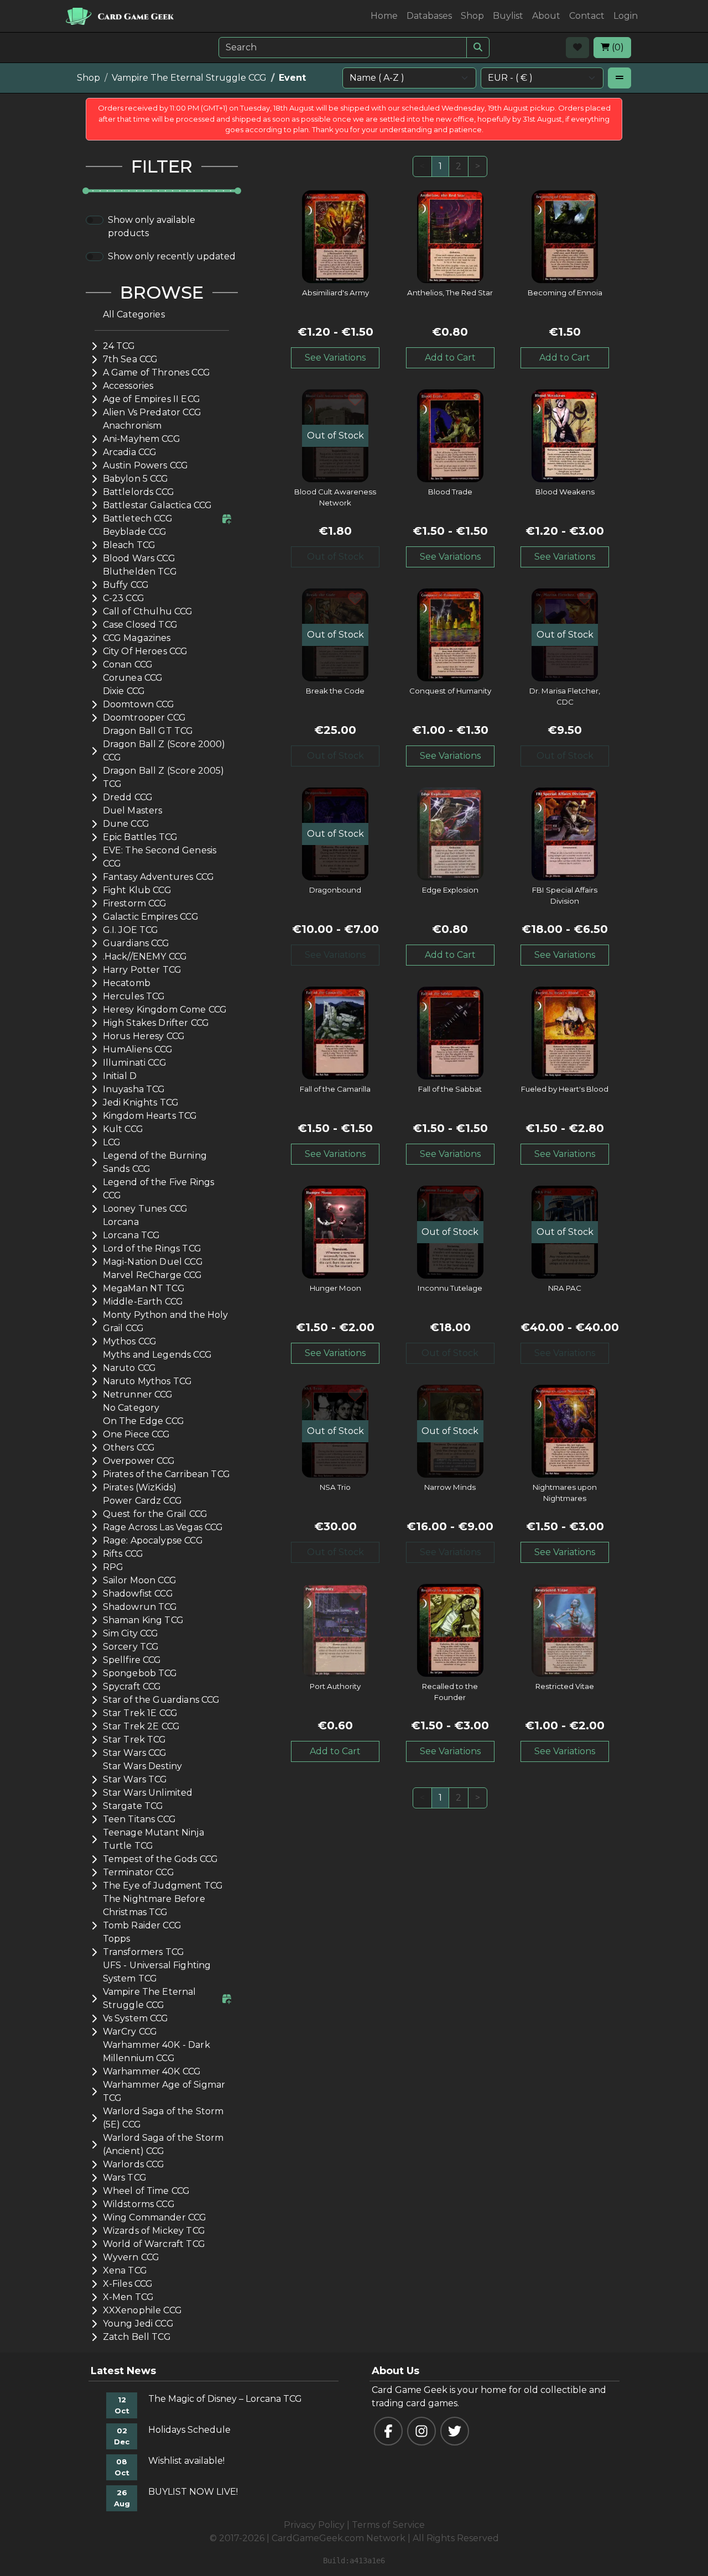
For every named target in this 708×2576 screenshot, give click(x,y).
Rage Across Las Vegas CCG (163, 1527)
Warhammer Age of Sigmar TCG (164, 2091)
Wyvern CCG (131, 2257)
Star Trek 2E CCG (141, 1726)
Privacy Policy (314, 2525)
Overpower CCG (139, 1461)
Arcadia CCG (130, 452)
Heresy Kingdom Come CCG (165, 1010)
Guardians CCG (136, 943)
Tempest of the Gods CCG (160, 1859)
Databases (429, 16)
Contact (587, 16)
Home (384, 16)
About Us (395, 2371)
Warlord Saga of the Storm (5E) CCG (163, 2118)
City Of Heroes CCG (145, 651)
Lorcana (121, 1222)
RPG (113, 1567)
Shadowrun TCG (140, 1607)
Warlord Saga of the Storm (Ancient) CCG (163, 2144)
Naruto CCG (130, 1368)
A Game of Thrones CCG (157, 372)
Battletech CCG (138, 518)
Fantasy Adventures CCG (158, 877)
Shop (472, 16)
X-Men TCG (128, 2297)
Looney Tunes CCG (145, 1209)
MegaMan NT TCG (144, 1288)
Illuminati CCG (135, 1063)
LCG (112, 1142)
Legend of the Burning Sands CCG (155, 1162)
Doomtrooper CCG (144, 718)
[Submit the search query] (478, 48)
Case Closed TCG (140, 625)
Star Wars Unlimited (148, 1793)
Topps (117, 1939)
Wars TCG (125, 2178)
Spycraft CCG (132, 1686)
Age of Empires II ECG (152, 399)
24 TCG (119, 346)
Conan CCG (128, 664)
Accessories (128, 386)
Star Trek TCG (135, 1740)
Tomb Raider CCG (142, 1925)
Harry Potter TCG (142, 970)
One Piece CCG (137, 1434)
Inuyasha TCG (134, 1089)
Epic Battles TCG (140, 837)
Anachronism (132, 426)
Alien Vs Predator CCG (152, 412)
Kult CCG (123, 1129)
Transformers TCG (144, 1952)
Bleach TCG (129, 545)
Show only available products (152, 226)
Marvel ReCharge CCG (153, 1275)
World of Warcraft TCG (154, 2244)
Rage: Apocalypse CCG (153, 1540)
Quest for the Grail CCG (155, 1514)
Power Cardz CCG (142, 1501)
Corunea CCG (133, 678)
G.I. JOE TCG (131, 930)
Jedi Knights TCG (141, 1102)
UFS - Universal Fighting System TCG (157, 1972)
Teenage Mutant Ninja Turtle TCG (153, 1839)
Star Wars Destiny (143, 1766)
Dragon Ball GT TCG (148, 731)
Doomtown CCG (139, 704)
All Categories (134, 314)
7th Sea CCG (131, 359)
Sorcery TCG (131, 1647)
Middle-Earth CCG (143, 1302)
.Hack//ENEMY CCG (145, 956)
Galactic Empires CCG (151, 917)
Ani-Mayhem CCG (142, 439)
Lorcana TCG (132, 1235)
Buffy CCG (126, 585)
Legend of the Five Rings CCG (159, 1189)
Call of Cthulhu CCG (148, 611)
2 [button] (459, 166)
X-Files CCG (128, 2284)
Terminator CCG (139, 1872)
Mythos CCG (130, 1341)
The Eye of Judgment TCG (163, 1886)
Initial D (120, 1076)
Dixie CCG (124, 691)
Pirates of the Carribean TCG (166, 1474)
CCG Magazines (137, 638)
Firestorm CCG (135, 903)
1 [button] (440, 166)
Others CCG (129, 1448)
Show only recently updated (172, 256)
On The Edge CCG (144, 1421)
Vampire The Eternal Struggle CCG (189, 78)
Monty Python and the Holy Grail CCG (166, 1321)
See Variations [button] (335, 358)
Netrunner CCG (138, 1394)
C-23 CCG (124, 598)
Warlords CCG (134, 2164)
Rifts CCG (123, 1554)
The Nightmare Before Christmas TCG (154, 1905)
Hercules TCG (134, 996)
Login (626, 16)
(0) (617, 47)
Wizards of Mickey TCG (154, 2231)
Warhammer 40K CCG (152, 2071)
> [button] (478, 166)
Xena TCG (125, 2270)
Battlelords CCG (139, 492)
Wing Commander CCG (155, 2217)
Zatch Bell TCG (137, 2337)
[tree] (162, 1326)
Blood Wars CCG (139, 558)
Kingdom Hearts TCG (150, 1116)
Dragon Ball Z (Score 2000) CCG (164, 751)
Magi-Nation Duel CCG (153, 1262)
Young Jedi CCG (138, 2324)
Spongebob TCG (140, 1673)
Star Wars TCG (135, 1779)
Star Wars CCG (135, 1753)
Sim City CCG (131, 1633)
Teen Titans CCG (139, 1819)
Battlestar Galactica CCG (158, 505)
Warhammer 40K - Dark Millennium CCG (157, 2051)
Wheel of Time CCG (147, 2191)
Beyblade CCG (135, 532)
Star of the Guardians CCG (162, 1700)
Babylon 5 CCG (136, 479)
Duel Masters (133, 810)
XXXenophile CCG (142, 2310)
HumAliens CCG (138, 1049)
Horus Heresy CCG (144, 1036)
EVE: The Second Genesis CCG (160, 857)
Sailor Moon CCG (140, 1580)
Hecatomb (127, 983)
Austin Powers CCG (146, 465)
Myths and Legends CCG (157, 1355)
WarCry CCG (130, 2032)
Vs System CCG (136, 2018)
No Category (131, 1408)
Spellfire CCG (132, 1660)
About (546, 16)
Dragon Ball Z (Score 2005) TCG (164, 777)
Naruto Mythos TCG (148, 1381)
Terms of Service (388, 2525)
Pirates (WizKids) (140, 1487)
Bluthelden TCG (140, 572)
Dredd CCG (128, 797)
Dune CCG (126, 824)
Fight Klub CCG (137, 890)
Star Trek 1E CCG (140, 1713)
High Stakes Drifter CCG (156, 1023)
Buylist (508, 16)
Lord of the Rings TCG (152, 1248)
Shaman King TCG (143, 1620)
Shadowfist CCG (138, 1594)
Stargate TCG (133, 1806)
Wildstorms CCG (139, 2204)
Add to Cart (450, 358)
